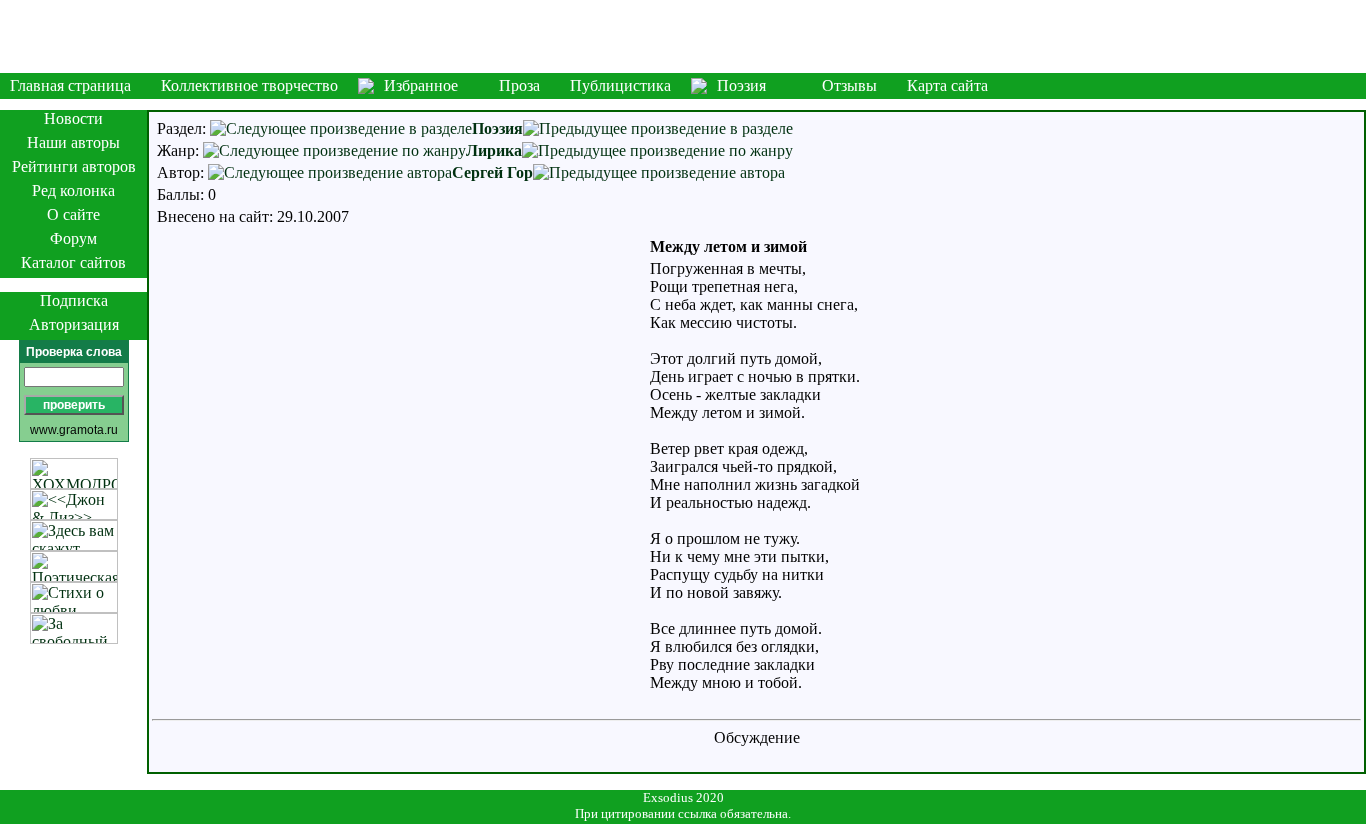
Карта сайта (947, 85)
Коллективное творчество (249, 85)
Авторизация (74, 324)
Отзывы (849, 85)
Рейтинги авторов (74, 166)
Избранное (421, 85)
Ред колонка (73, 190)
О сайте (73, 214)
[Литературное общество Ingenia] (683, 36)
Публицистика (620, 85)
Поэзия (741, 85)
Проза (519, 85)
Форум (73, 238)
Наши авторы (73, 142)
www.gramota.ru (74, 430)
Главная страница (70, 85)
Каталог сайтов (73, 262)
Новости (73, 118)
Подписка (74, 300)
